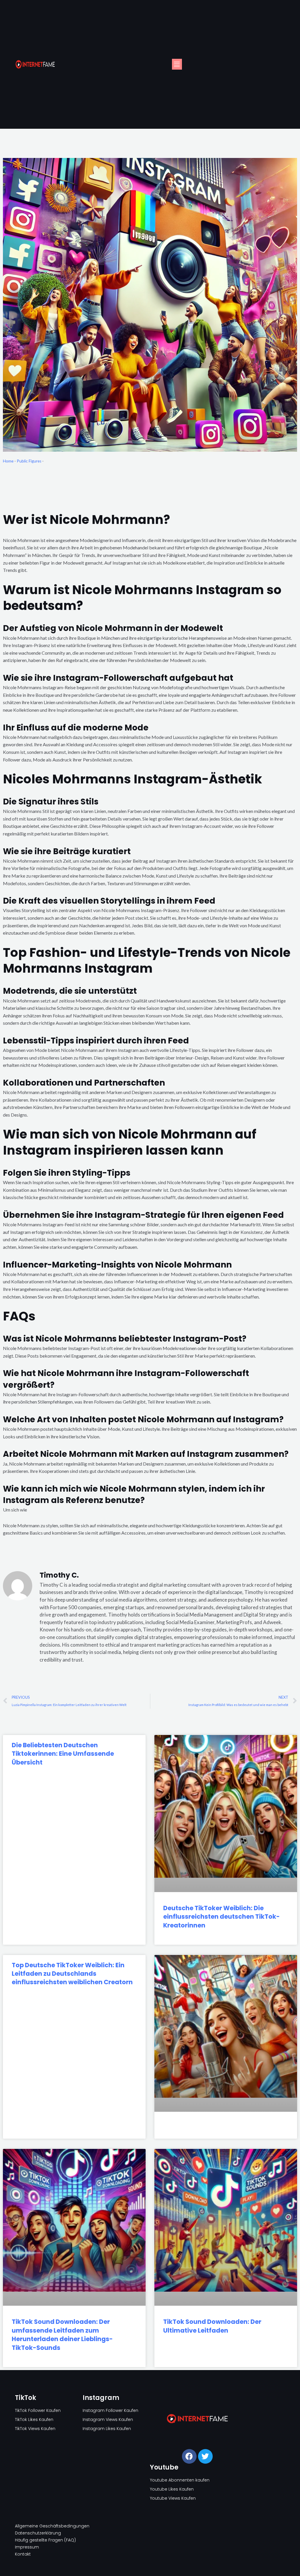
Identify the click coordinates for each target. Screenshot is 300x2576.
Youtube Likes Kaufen (172, 2489)
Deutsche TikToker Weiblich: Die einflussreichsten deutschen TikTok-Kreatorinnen (221, 1917)
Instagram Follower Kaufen (110, 2410)
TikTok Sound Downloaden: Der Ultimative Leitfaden (212, 2326)
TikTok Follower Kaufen (38, 2410)
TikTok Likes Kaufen (34, 2419)
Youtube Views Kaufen (173, 2498)
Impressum (27, 2547)
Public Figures (29, 461)
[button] (177, 64)
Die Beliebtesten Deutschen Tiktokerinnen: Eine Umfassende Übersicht (63, 1754)
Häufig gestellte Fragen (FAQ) (45, 2540)
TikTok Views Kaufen (35, 2429)
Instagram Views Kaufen (108, 2419)
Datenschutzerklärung (38, 2533)
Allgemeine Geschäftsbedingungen (52, 2526)
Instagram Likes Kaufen (107, 2429)
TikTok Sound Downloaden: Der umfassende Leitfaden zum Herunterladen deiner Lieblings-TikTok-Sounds (62, 2335)
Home (8, 461)
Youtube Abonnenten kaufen (180, 2480)
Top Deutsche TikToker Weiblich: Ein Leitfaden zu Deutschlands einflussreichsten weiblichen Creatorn (72, 1974)
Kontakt (23, 2554)
